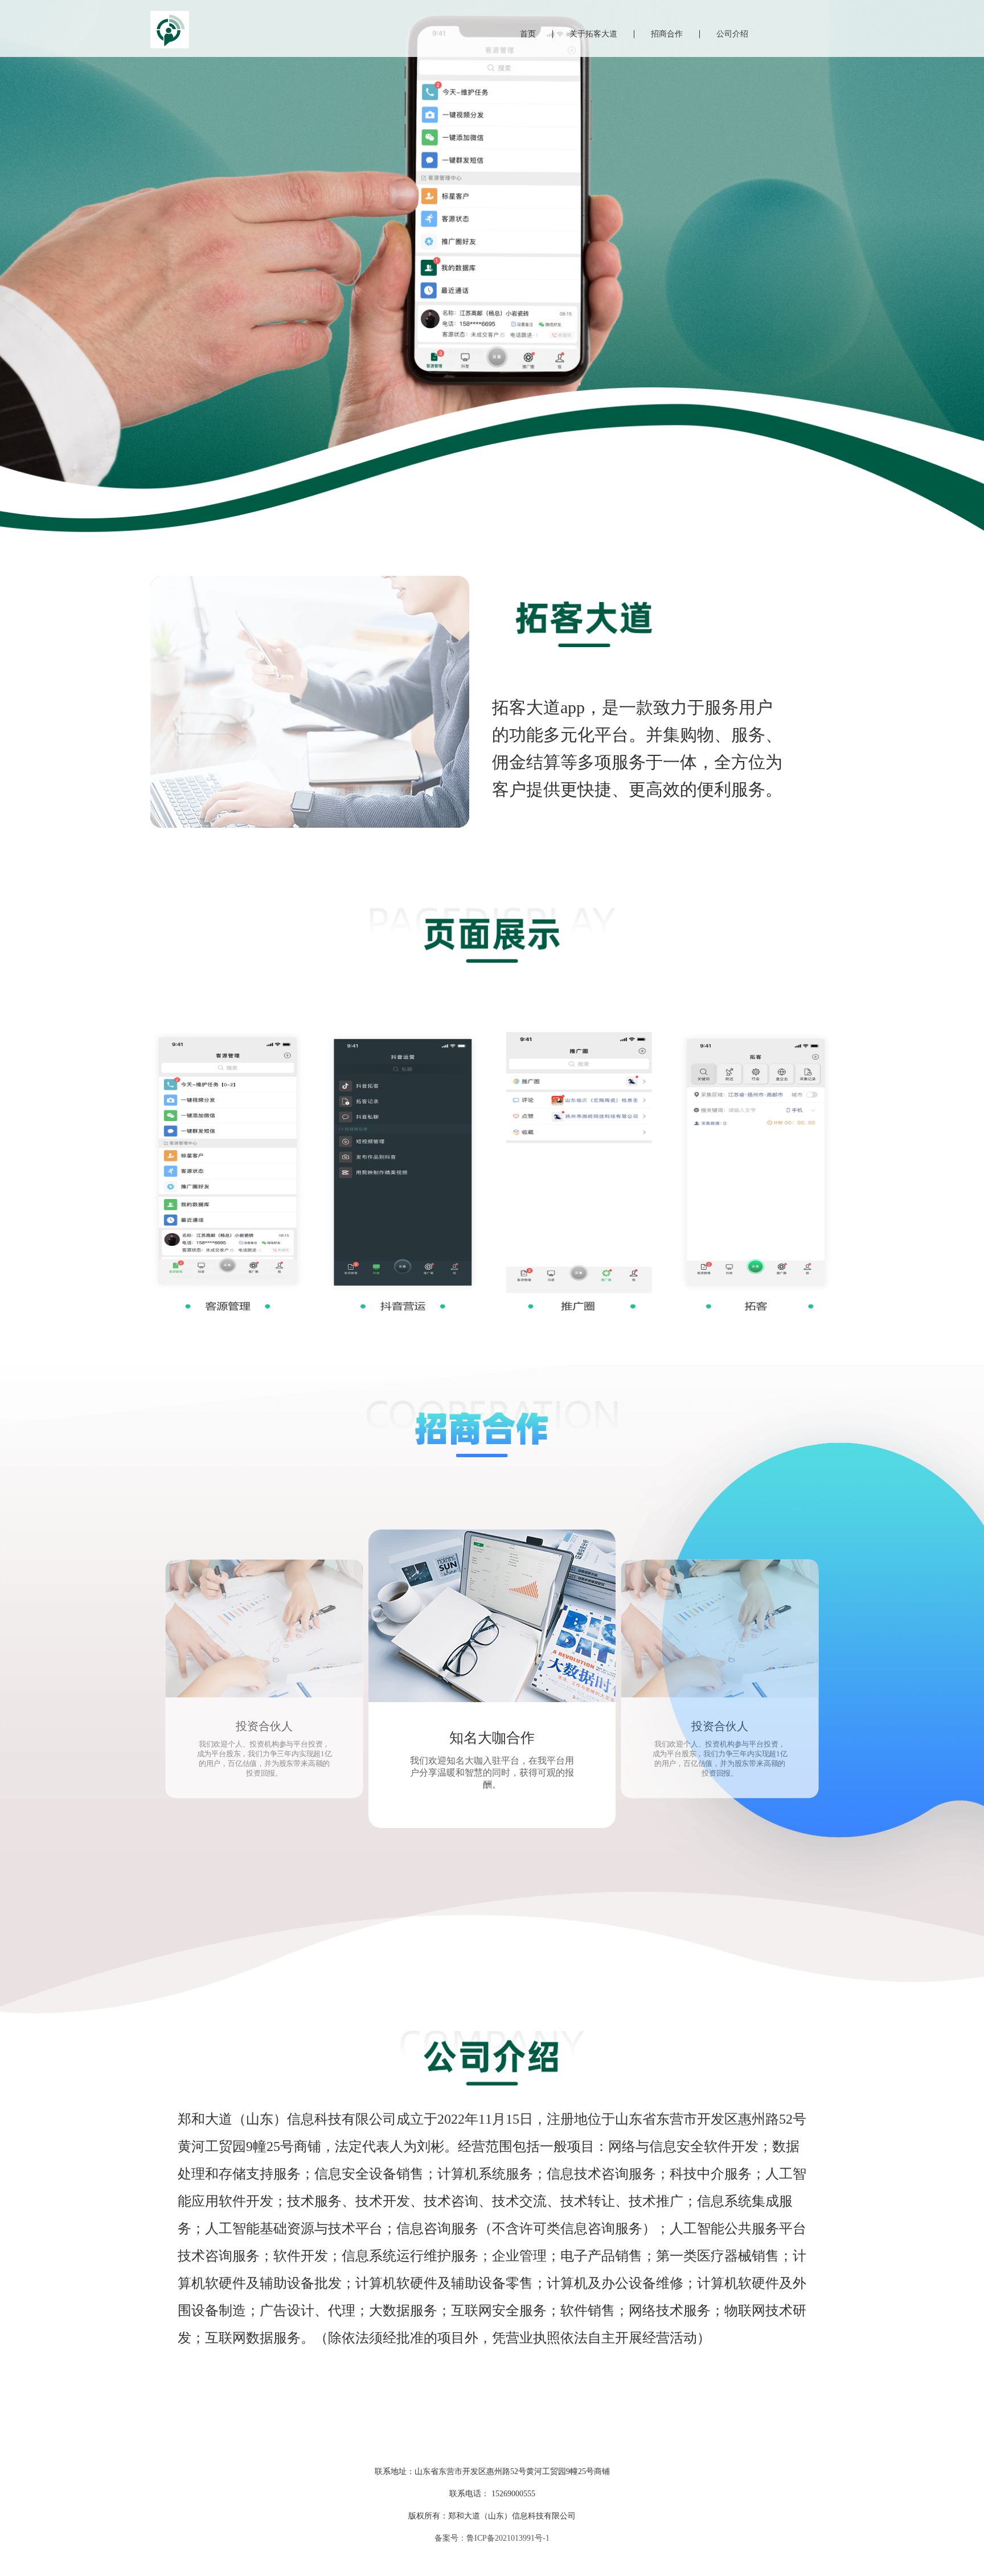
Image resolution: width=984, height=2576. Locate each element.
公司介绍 (732, 34)
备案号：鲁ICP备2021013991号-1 (492, 2538)
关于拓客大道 (593, 34)
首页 (528, 34)
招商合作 (667, 34)
